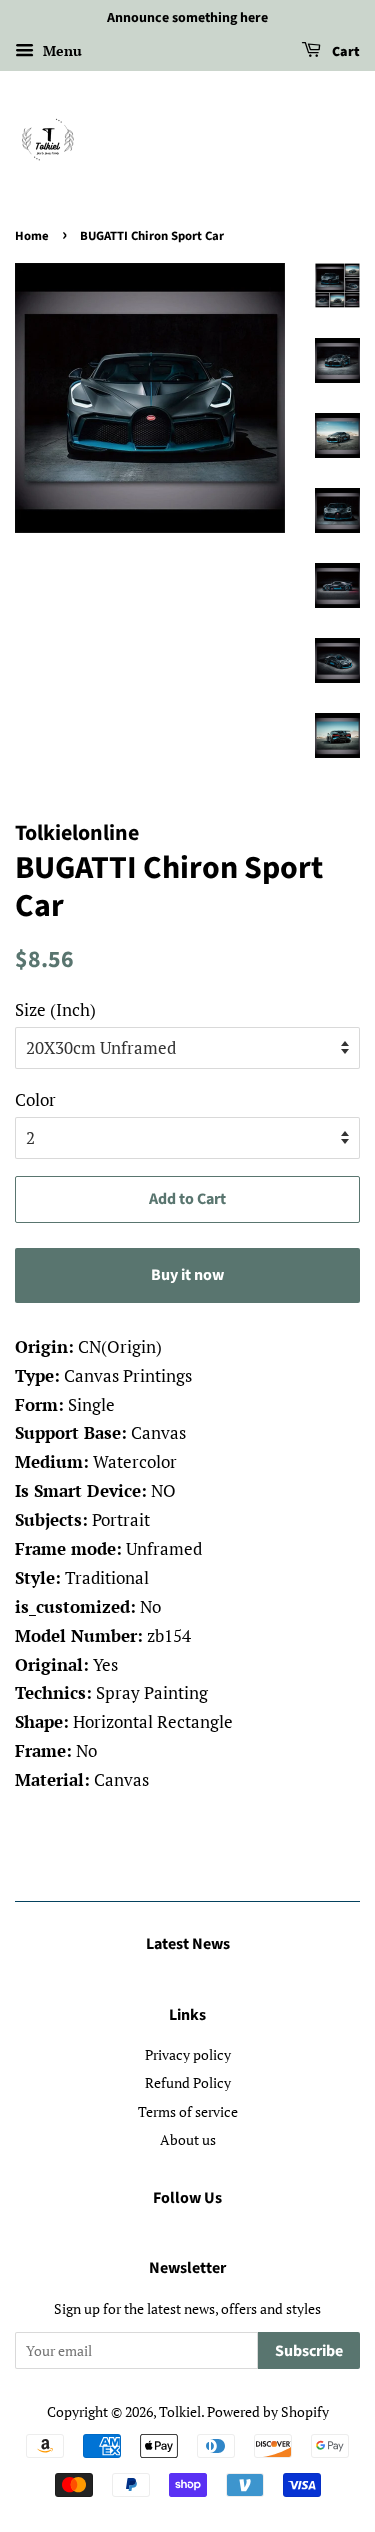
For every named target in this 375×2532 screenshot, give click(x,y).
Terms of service (188, 2111)
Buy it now (187, 1275)
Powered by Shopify (268, 2411)
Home (32, 236)
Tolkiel (180, 2411)
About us (188, 2139)
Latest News (188, 1944)
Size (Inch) (55, 1009)
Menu (60, 50)
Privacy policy (188, 2054)
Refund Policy (188, 2082)
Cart (344, 52)
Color (35, 1099)
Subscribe (309, 2351)
